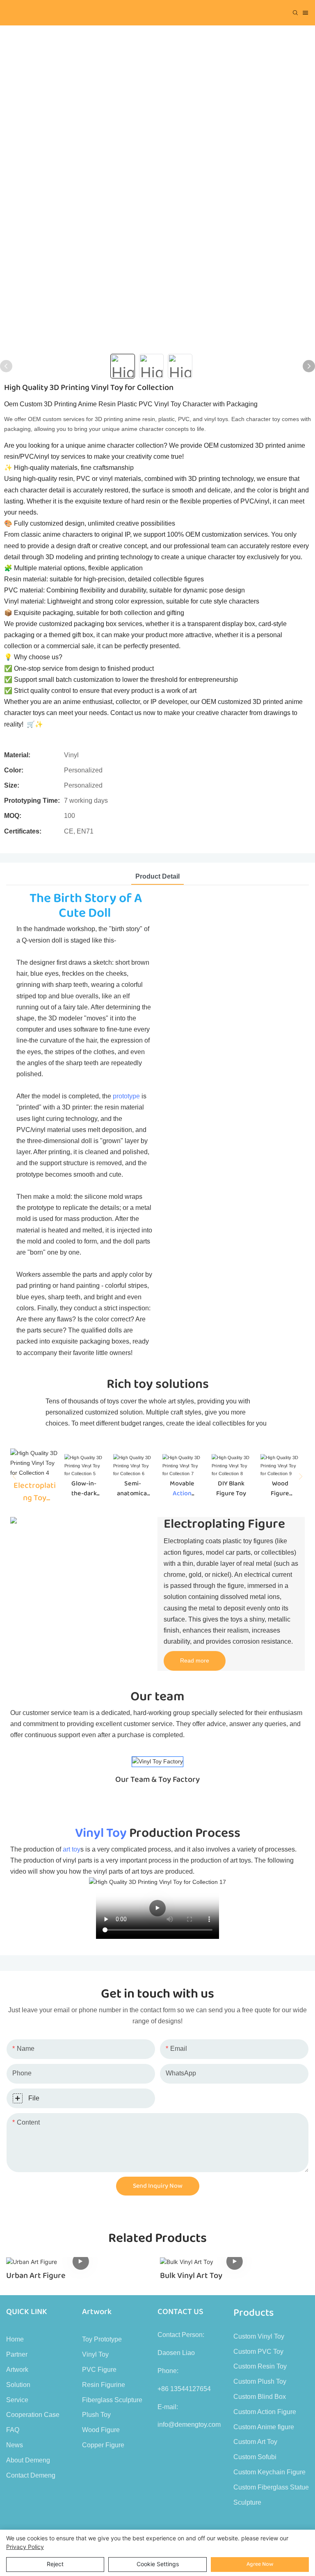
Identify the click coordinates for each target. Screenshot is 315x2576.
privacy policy (25, 2547)
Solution (18, 2385)
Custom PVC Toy (258, 2352)
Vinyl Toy (101, 1833)
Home (15, 2339)
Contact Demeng (31, 2475)
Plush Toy (96, 2415)
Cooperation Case (33, 2415)
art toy (72, 1849)
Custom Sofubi (255, 2457)
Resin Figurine (104, 2385)
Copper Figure (103, 2445)
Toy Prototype (102, 2339)
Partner (17, 2354)
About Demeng (28, 2460)
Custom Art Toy (255, 2442)
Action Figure (182, 1499)
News (15, 2445)
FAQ (13, 2430)
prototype (126, 1096)
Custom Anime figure (264, 2427)
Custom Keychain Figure (269, 2472)
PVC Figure (99, 2370)
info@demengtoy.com (189, 2425)
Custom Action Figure (265, 2412)
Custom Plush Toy (260, 2381)
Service (17, 2400)
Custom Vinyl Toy (259, 2336)
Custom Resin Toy (260, 2366)
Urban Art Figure (36, 2275)
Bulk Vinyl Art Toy (191, 2275)
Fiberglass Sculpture (112, 2400)
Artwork (17, 2370)
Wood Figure (101, 2430)
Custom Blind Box (260, 2397)
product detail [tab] (157, 876)
